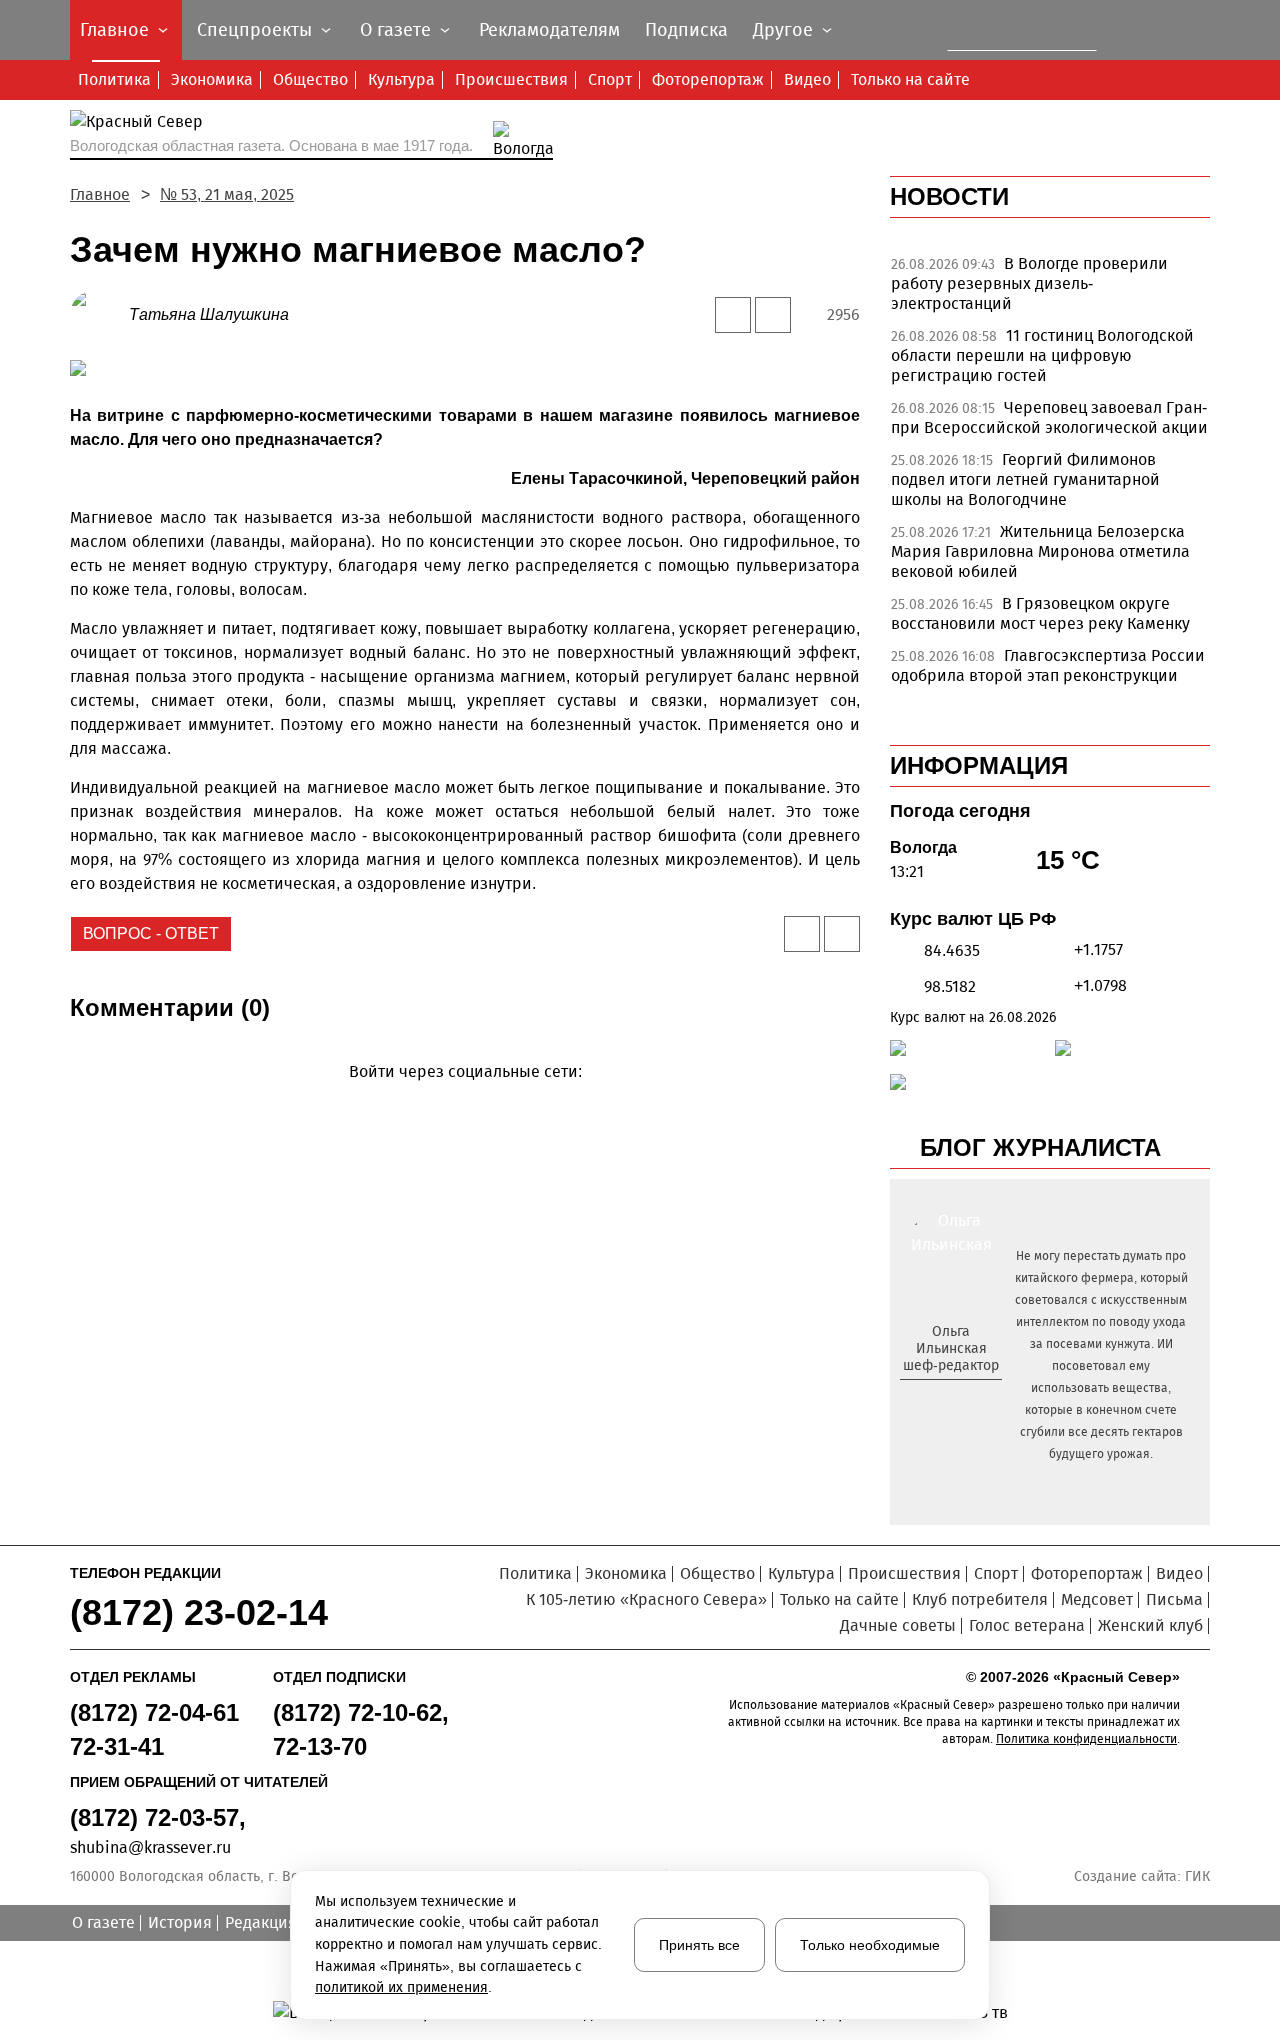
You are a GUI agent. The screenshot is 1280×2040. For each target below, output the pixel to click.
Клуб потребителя (980, 1599)
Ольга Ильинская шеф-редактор (951, 1348)
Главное (100, 194)
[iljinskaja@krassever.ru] (928, 1398)
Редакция (261, 1922)
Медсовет (1097, 1599)
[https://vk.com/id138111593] (948, 1398)
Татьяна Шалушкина (209, 314)
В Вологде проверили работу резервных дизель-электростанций (1029, 283)
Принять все (699, 1945)
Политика (114, 79)
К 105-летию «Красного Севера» (646, 1599)
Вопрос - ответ (151, 933)
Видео (807, 79)
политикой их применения (401, 1987)
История (180, 1922)
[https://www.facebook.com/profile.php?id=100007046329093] (968, 1398)
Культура (401, 79)
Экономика (212, 79)
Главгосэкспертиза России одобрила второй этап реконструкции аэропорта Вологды (1048, 675)
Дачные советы (898, 1625)
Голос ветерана (1027, 1625)
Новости (949, 196)
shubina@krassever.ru (150, 1847)
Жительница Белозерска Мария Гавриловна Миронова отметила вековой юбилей (1040, 551)
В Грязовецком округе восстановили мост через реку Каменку (1040, 613)
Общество (310, 79)
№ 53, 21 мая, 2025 (227, 194)
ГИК (1197, 1876)
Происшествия (511, 79)
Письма (1174, 1599)
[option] (1050, 289)
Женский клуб (1150, 1625)
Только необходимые (870, 1945)
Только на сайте (910, 79)
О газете (103, 1922)
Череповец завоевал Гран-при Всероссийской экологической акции (1049, 417)
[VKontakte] (461, 1100)
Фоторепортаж (708, 79)
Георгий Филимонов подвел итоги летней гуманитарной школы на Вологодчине (1025, 479)
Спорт (610, 79)
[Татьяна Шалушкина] (99, 313)
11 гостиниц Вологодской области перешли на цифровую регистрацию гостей (1042, 355)
